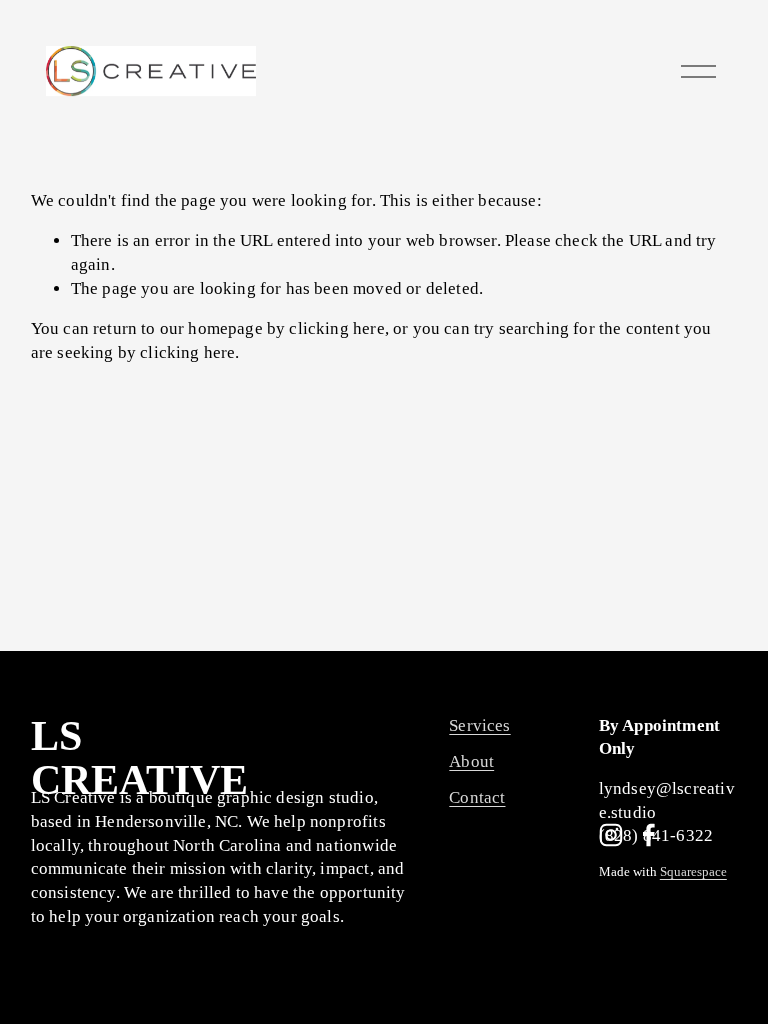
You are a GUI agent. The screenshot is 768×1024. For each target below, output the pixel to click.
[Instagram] (611, 835)
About (471, 761)
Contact (477, 797)
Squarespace (693, 872)
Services (479, 725)
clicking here (336, 328)
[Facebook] (649, 835)
